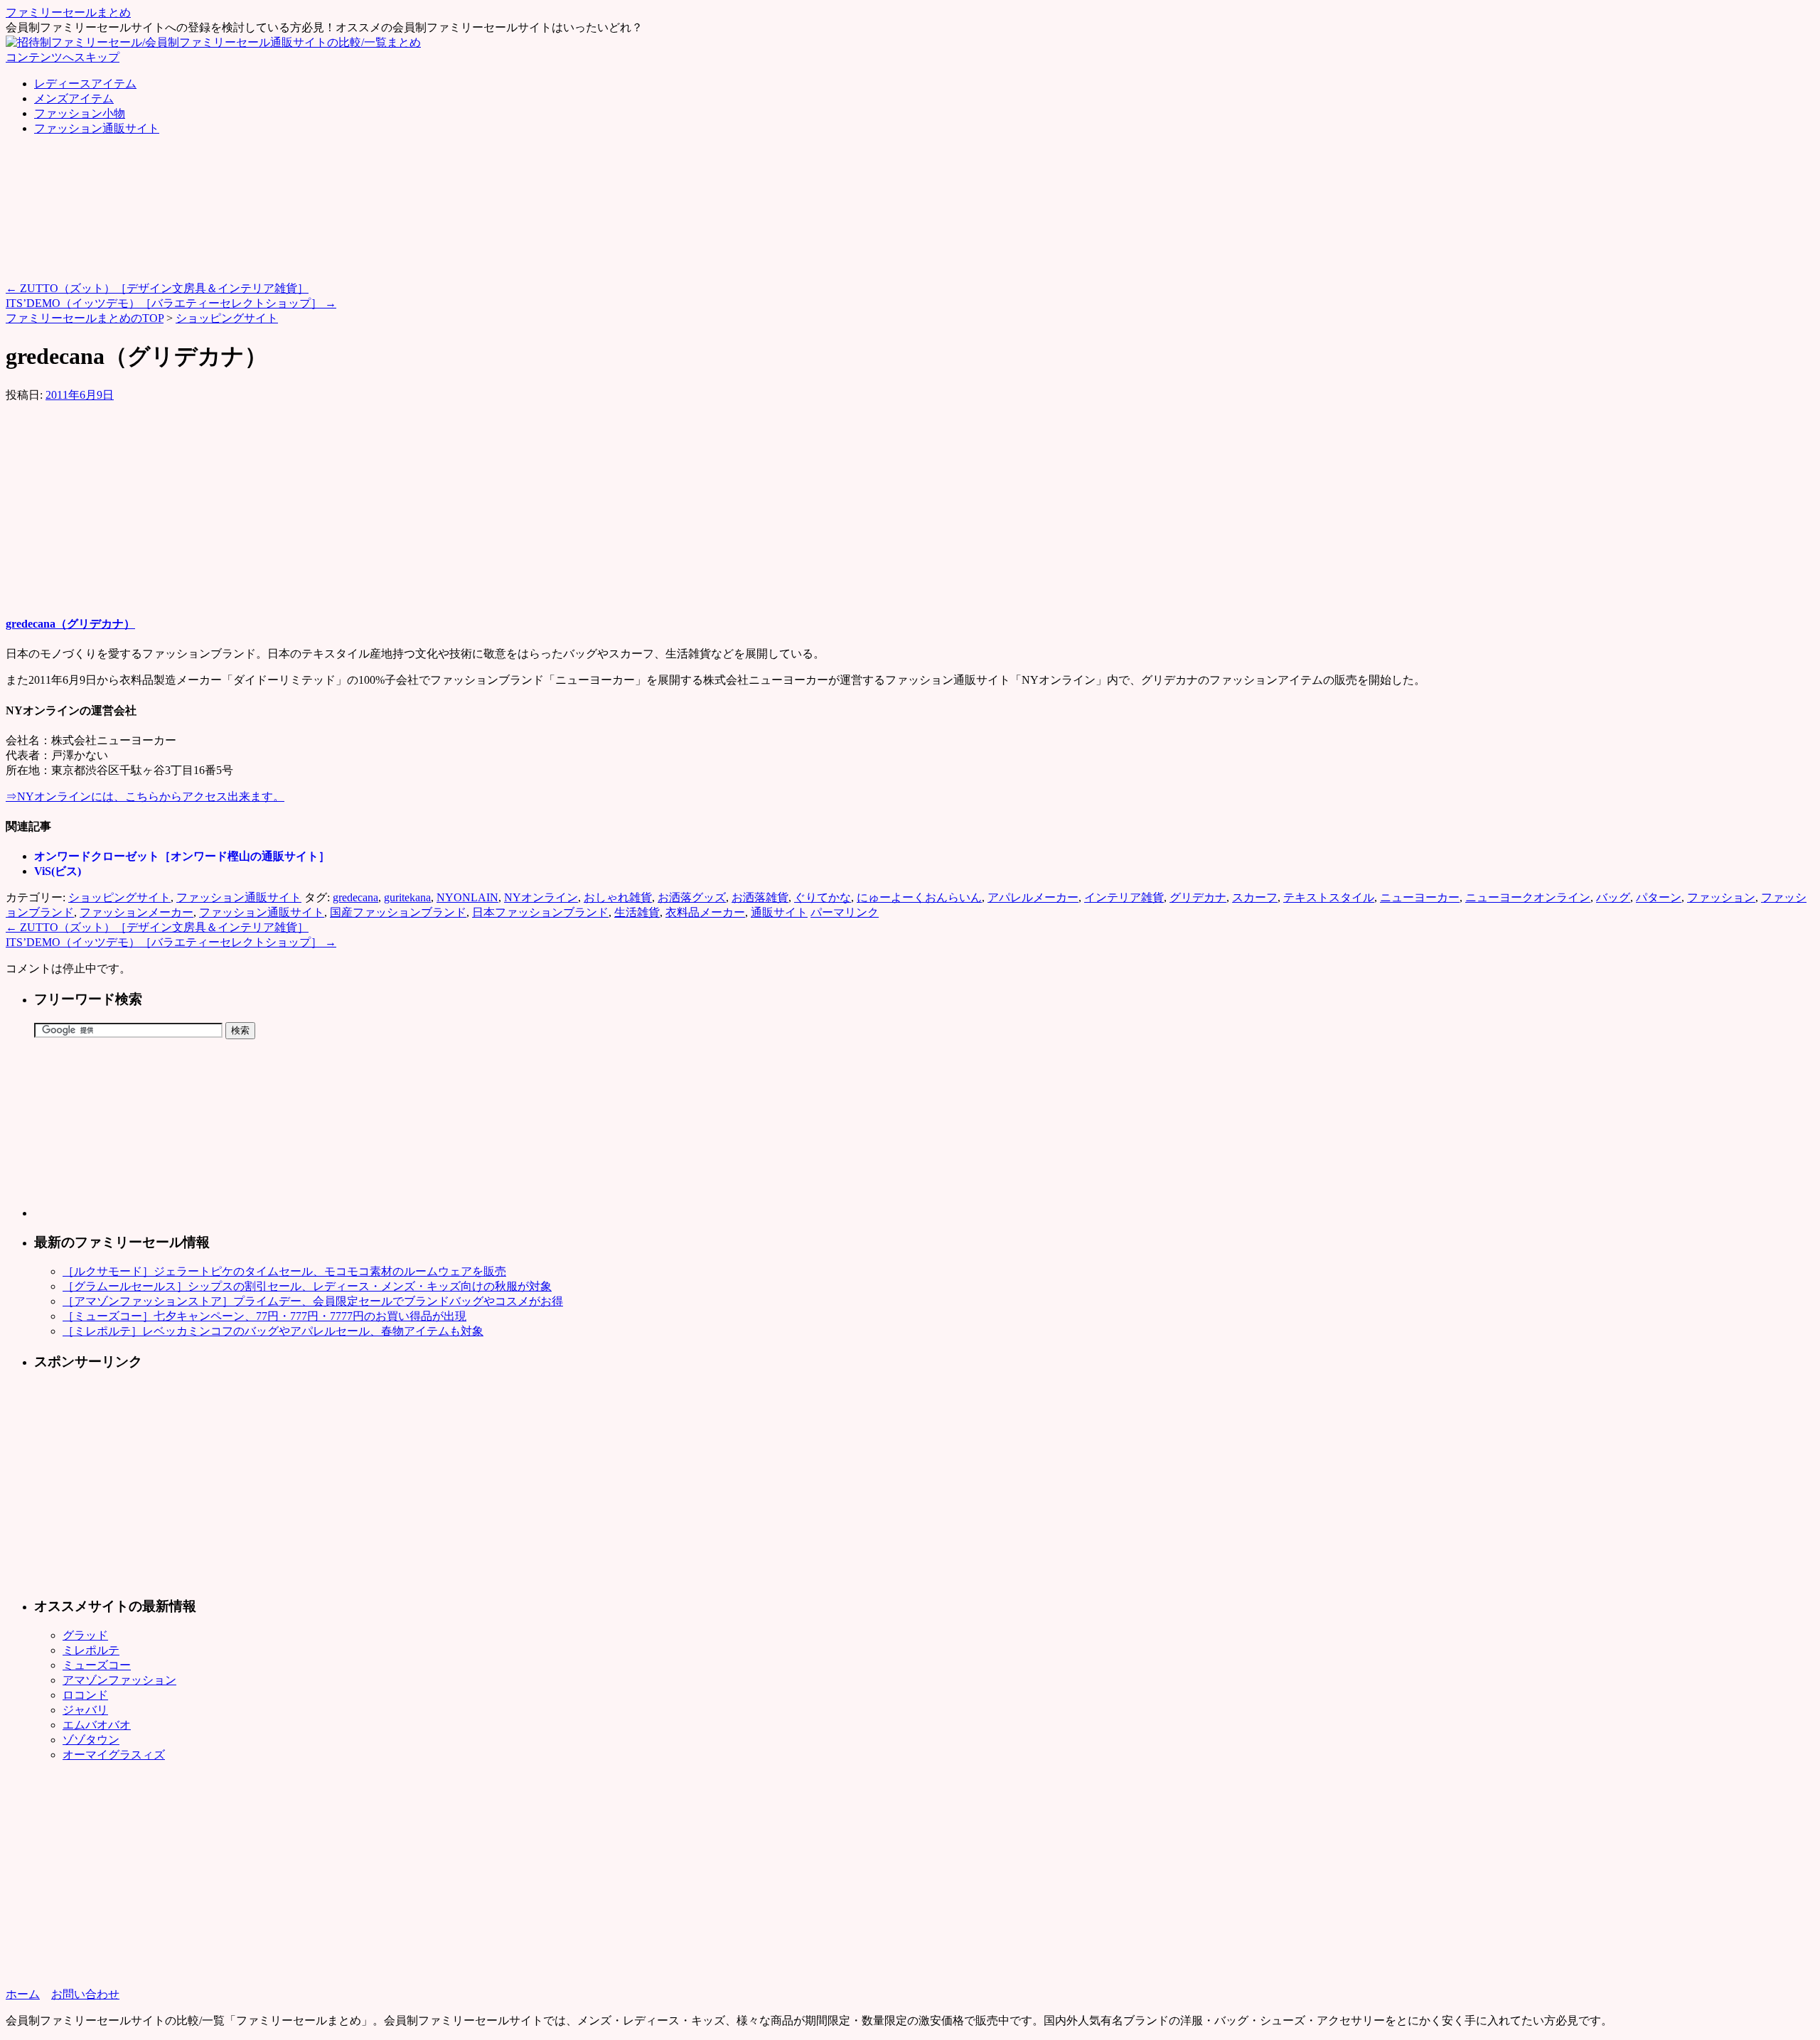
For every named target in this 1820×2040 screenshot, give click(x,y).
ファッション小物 (80, 113)
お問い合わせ (85, 1994)
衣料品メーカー (705, 912)
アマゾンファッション (119, 1680)
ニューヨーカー (1420, 897)
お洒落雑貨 (760, 897)
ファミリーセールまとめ (68, 12)
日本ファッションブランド (540, 912)
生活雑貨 (637, 912)
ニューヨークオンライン (1528, 897)
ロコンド (85, 1695)
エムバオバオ (97, 1725)
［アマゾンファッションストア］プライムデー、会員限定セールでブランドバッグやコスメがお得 (313, 1301)
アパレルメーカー (1033, 897)
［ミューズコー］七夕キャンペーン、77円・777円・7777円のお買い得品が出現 (264, 1316)
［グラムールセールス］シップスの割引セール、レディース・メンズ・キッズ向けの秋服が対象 (307, 1286)
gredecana (355, 897)
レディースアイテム (85, 84)
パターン (1659, 897)
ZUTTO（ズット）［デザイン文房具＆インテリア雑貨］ (157, 288)
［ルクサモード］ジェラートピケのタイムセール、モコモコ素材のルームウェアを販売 (284, 1271)
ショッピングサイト (227, 318)
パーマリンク (845, 912)
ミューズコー (97, 1665)
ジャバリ (85, 1710)
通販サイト (779, 912)
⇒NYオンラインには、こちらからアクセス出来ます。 (145, 796)
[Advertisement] (264, 180)
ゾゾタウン (91, 1740)
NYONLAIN (467, 897)
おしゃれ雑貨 (618, 897)
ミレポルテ (91, 1650)
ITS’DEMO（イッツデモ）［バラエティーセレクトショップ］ (171, 303)
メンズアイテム (74, 98)
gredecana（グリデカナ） (70, 624)
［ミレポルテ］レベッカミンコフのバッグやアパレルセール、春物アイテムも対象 (273, 1331)
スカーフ (1255, 897)
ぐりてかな (823, 897)
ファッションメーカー (136, 912)
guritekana (407, 897)
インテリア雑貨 (1124, 897)
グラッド (85, 1635)
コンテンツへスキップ (63, 57)
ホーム (23, 1994)
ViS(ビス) (58, 871)
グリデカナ (1198, 897)
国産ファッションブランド (398, 912)
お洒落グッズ (692, 897)
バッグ (1613, 897)
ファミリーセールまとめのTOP (85, 318)
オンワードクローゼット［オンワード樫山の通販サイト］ (182, 856)
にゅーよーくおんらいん (919, 897)
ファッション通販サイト (97, 128)
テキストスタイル (1329, 897)
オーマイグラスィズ (114, 1755)
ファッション (1721, 897)
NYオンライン (541, 897)
